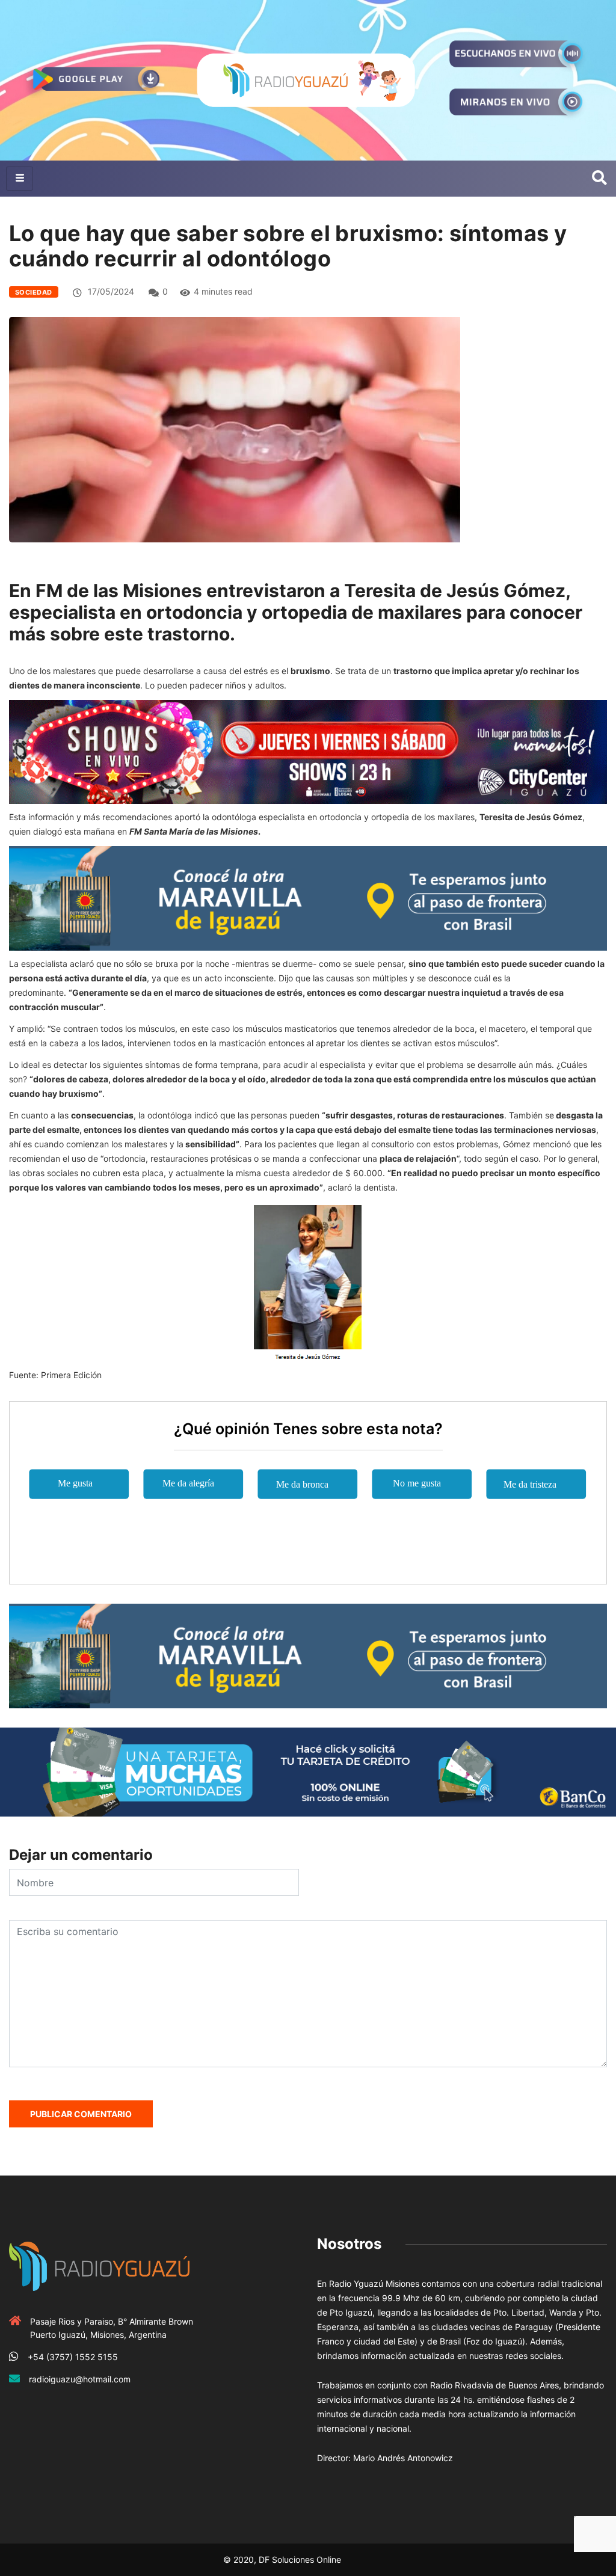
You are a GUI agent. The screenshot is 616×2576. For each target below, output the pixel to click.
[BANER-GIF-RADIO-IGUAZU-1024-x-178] (308, 751)
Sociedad (34, 292)
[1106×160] (308, 1771)
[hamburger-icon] (20, 179)
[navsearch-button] (599, 179)
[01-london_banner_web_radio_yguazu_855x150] (308, 897)
